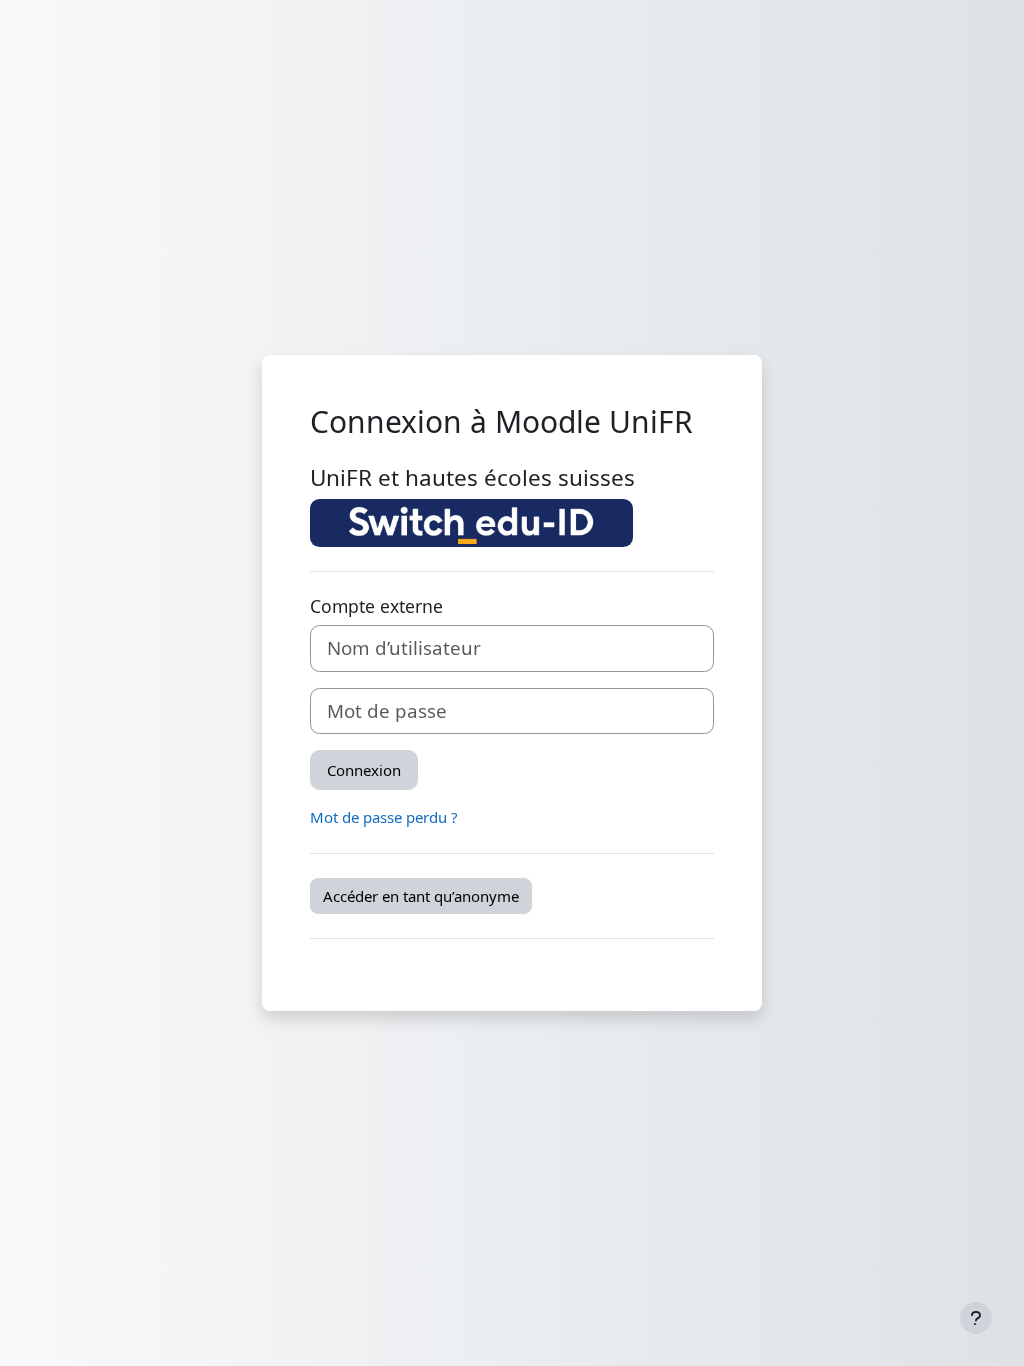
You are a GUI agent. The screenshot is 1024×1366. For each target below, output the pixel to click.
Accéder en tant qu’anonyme (421, 896)
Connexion (364, 770)
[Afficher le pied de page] (976, 1318)
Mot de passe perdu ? (384, 817)
